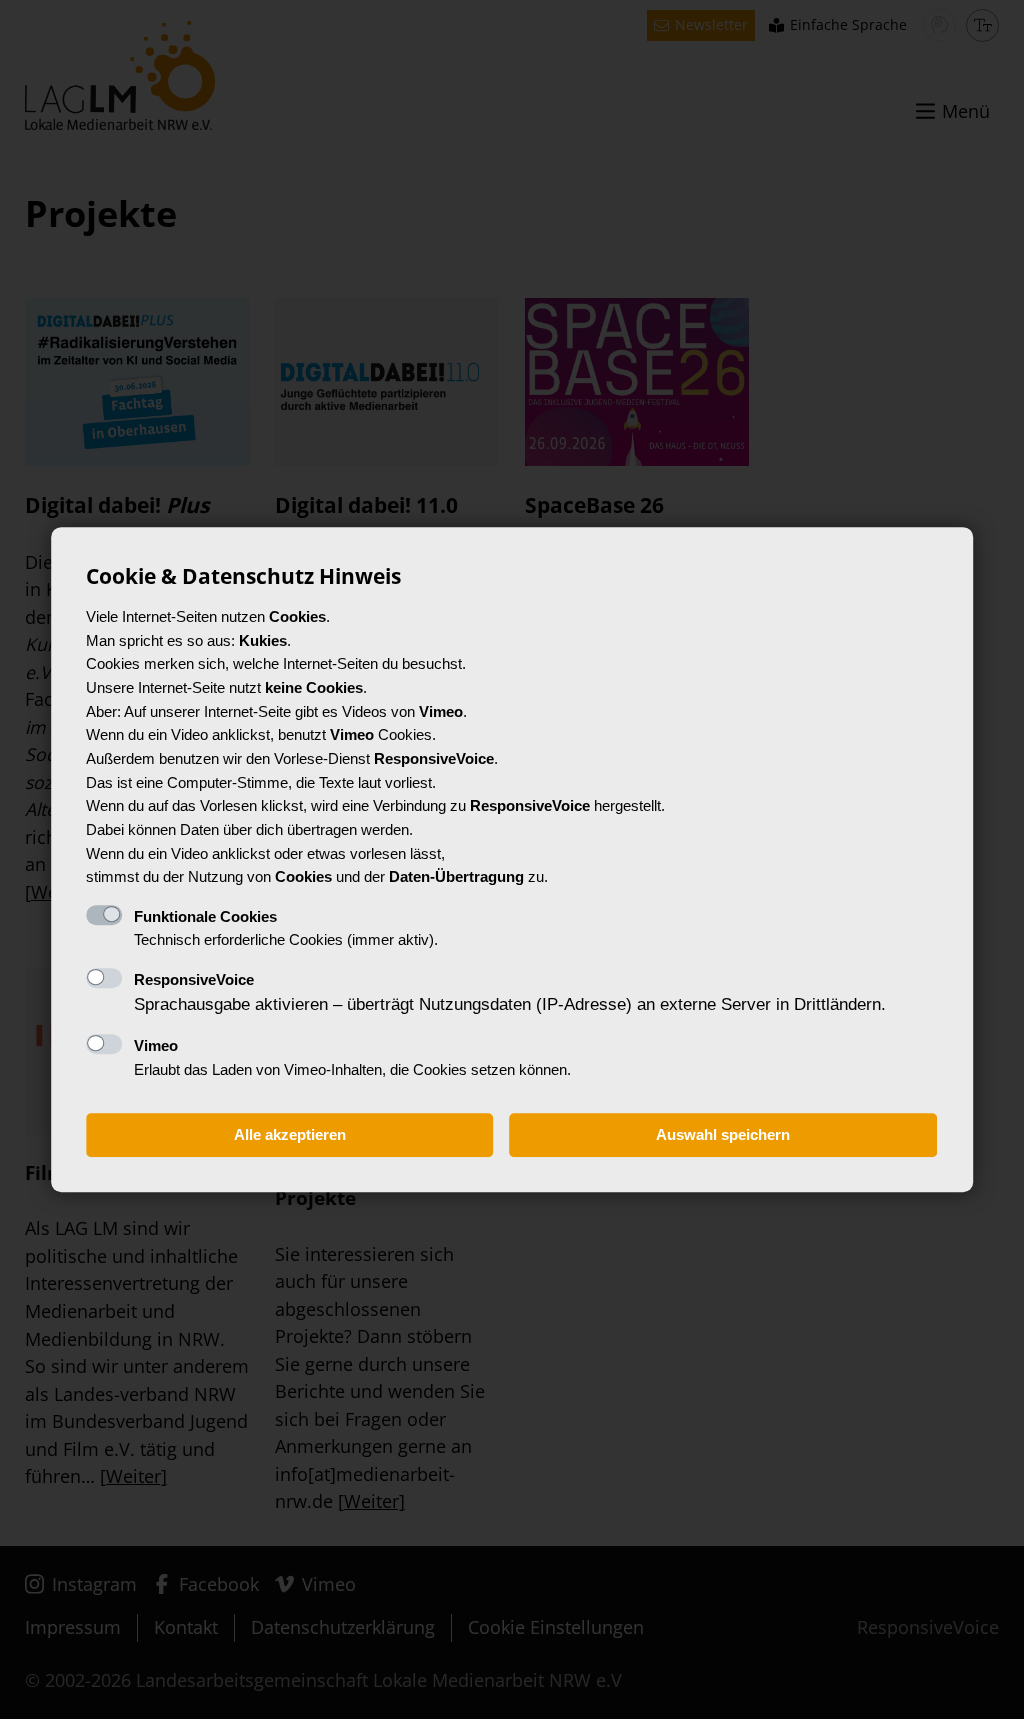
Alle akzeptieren (290, 1135)
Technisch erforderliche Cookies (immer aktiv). (286, 928)
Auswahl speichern (723, 1135)
